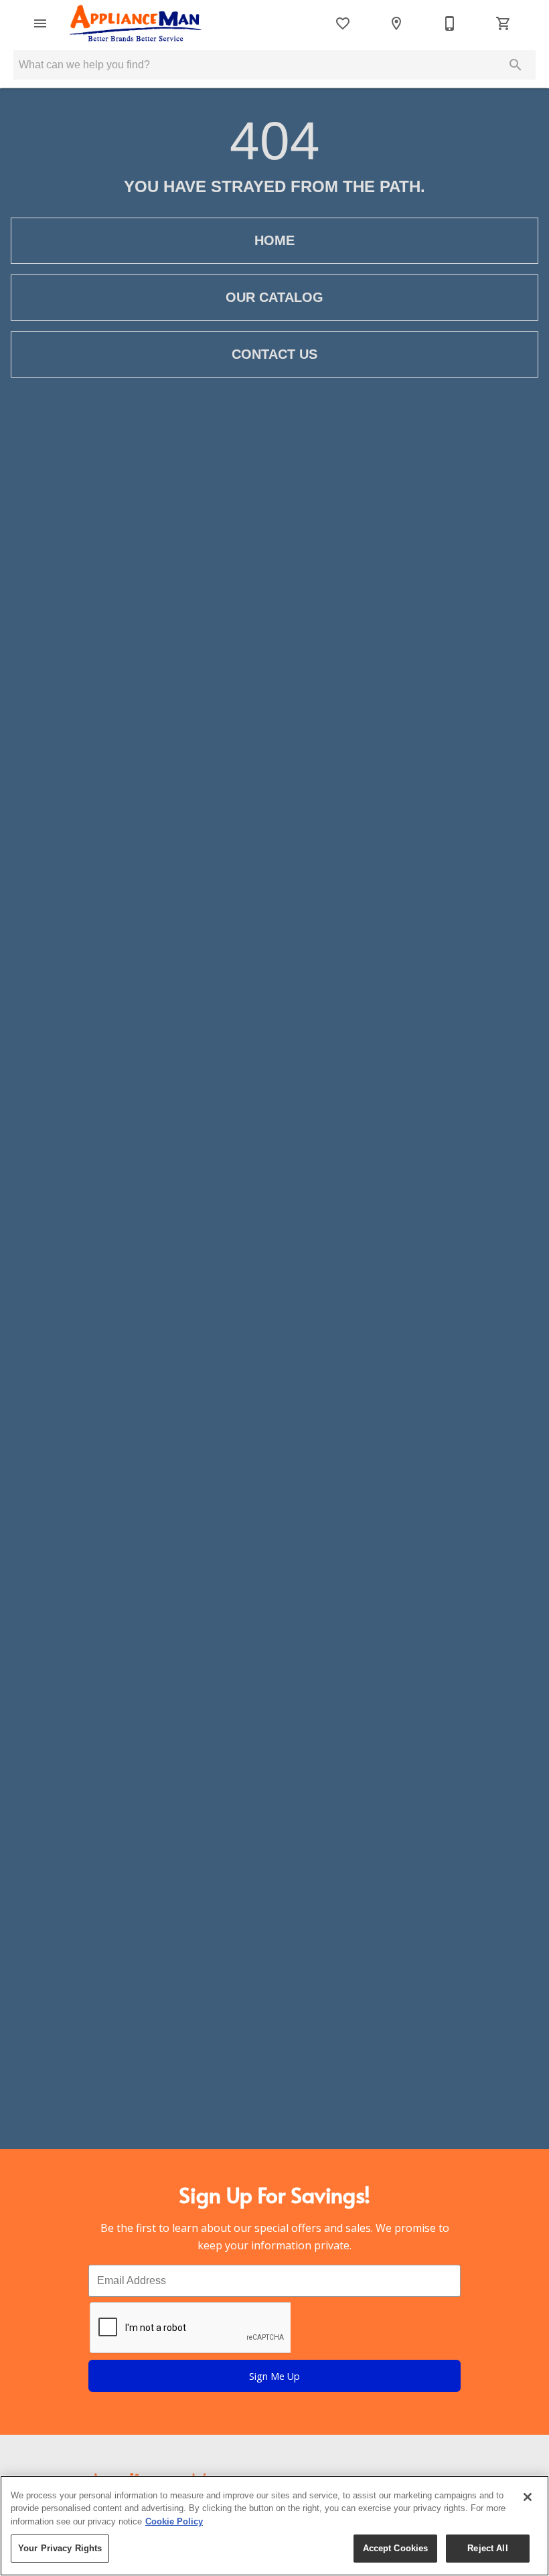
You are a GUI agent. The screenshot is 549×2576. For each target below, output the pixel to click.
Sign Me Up (274, 2376)
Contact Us (274, 354)
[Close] (528, 2497)
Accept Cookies (396, 2548)
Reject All (487, 2548)
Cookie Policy (174, 2521)
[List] (343, 23)
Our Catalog (274, 297)
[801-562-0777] (450, 23)
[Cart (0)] (503, 23)
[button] (40, 23)
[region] (274, 2526)
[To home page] (136, 23)
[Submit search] (516, 65)
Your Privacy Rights (60, 2548)
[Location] (396, 23)
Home (274, 240)
